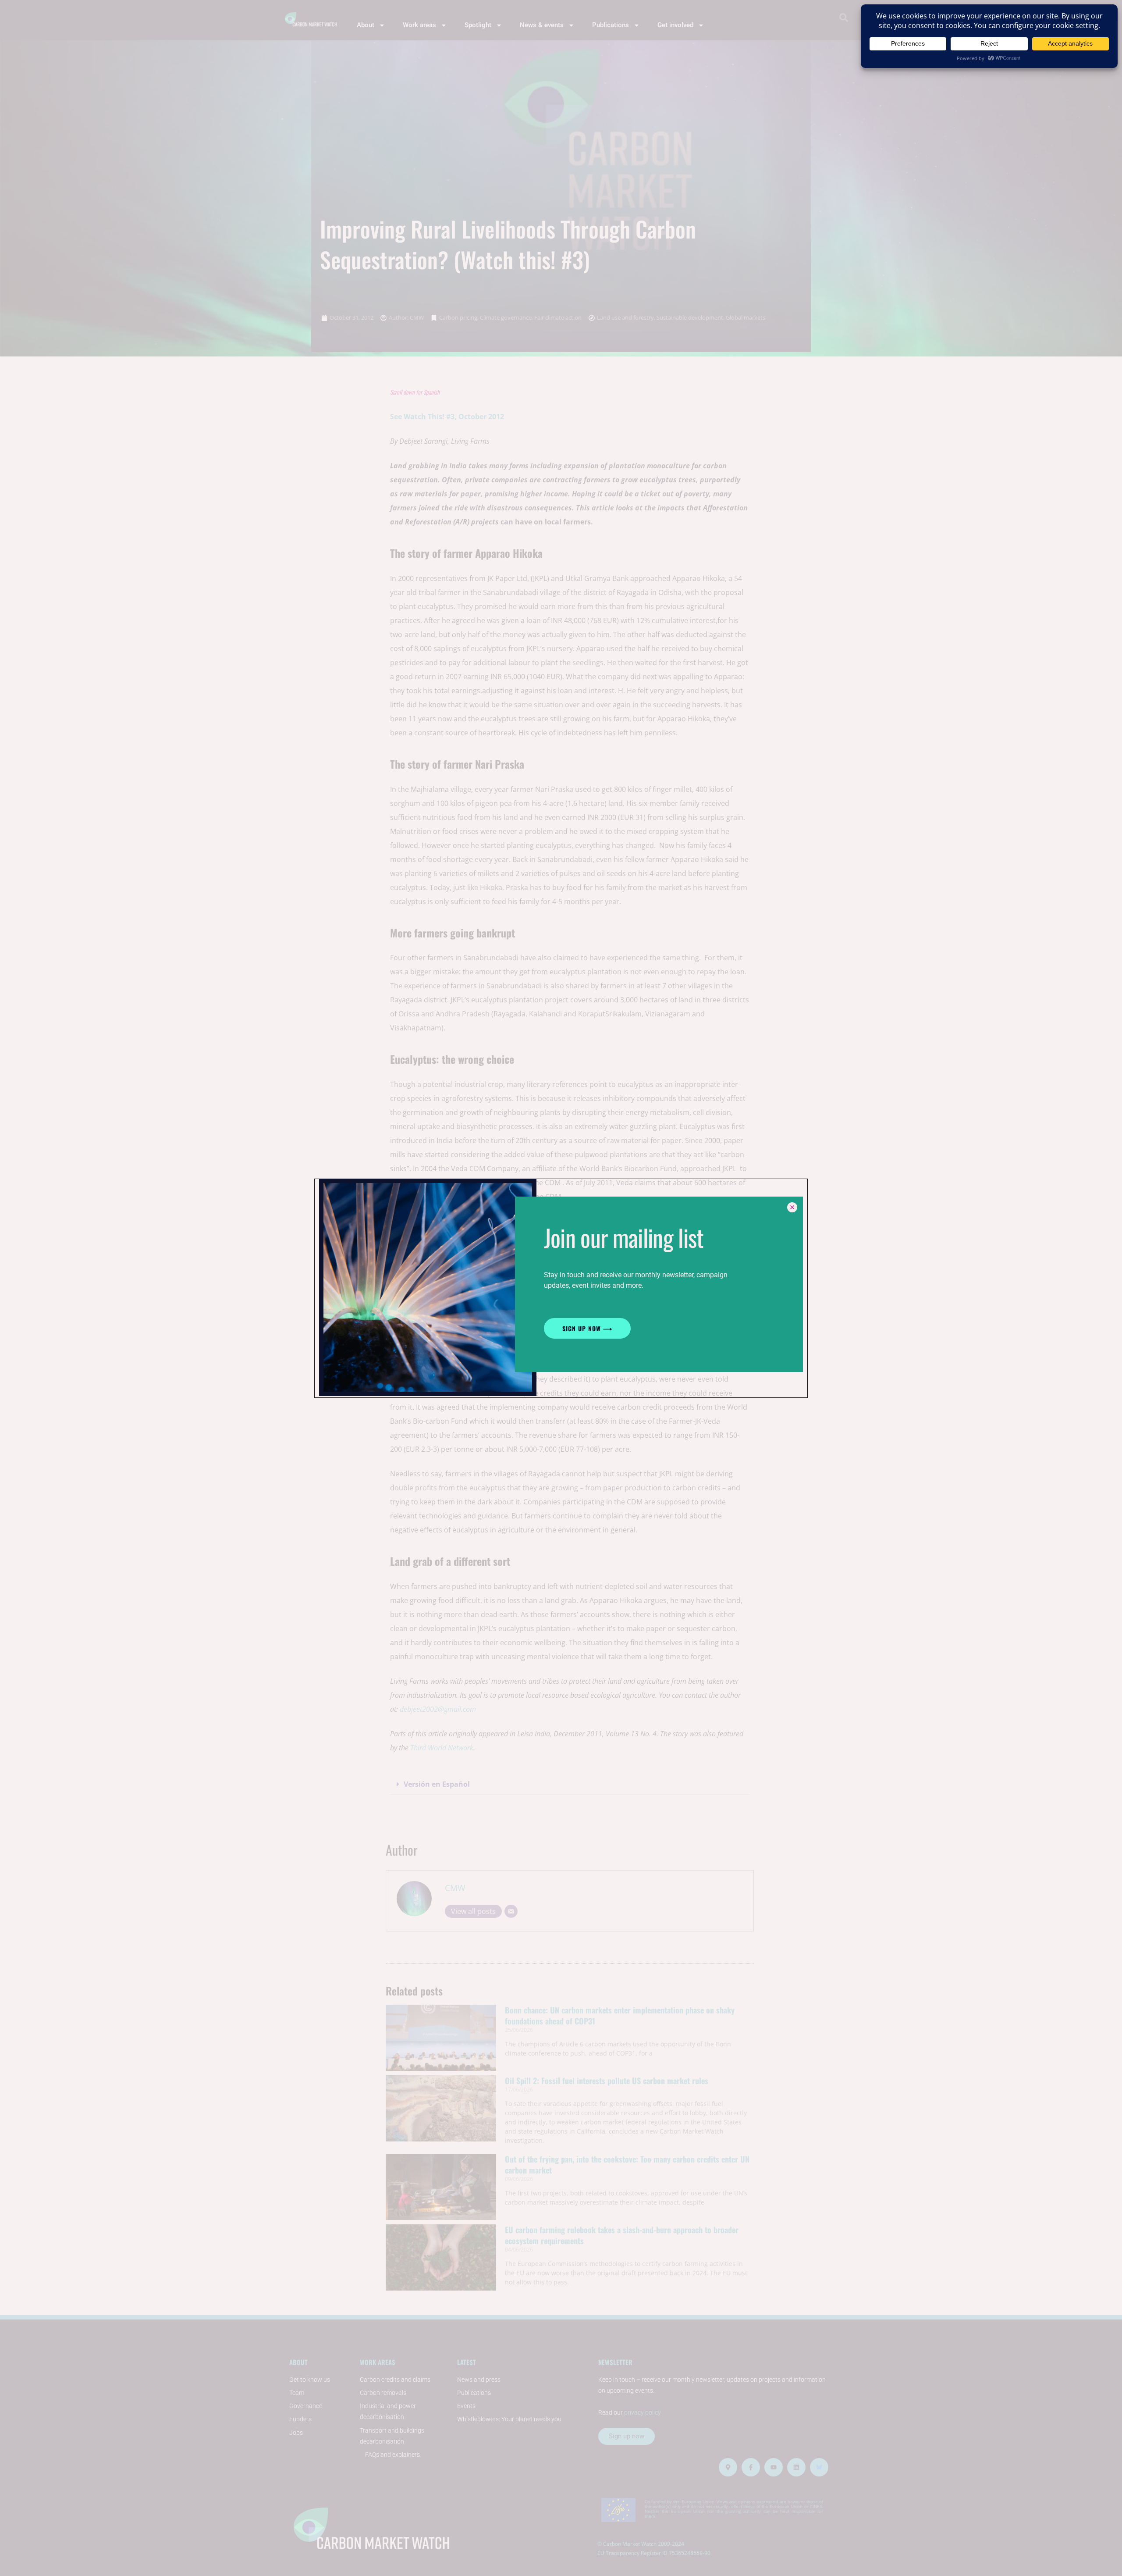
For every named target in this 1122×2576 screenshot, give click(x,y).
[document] (561, 1288)
